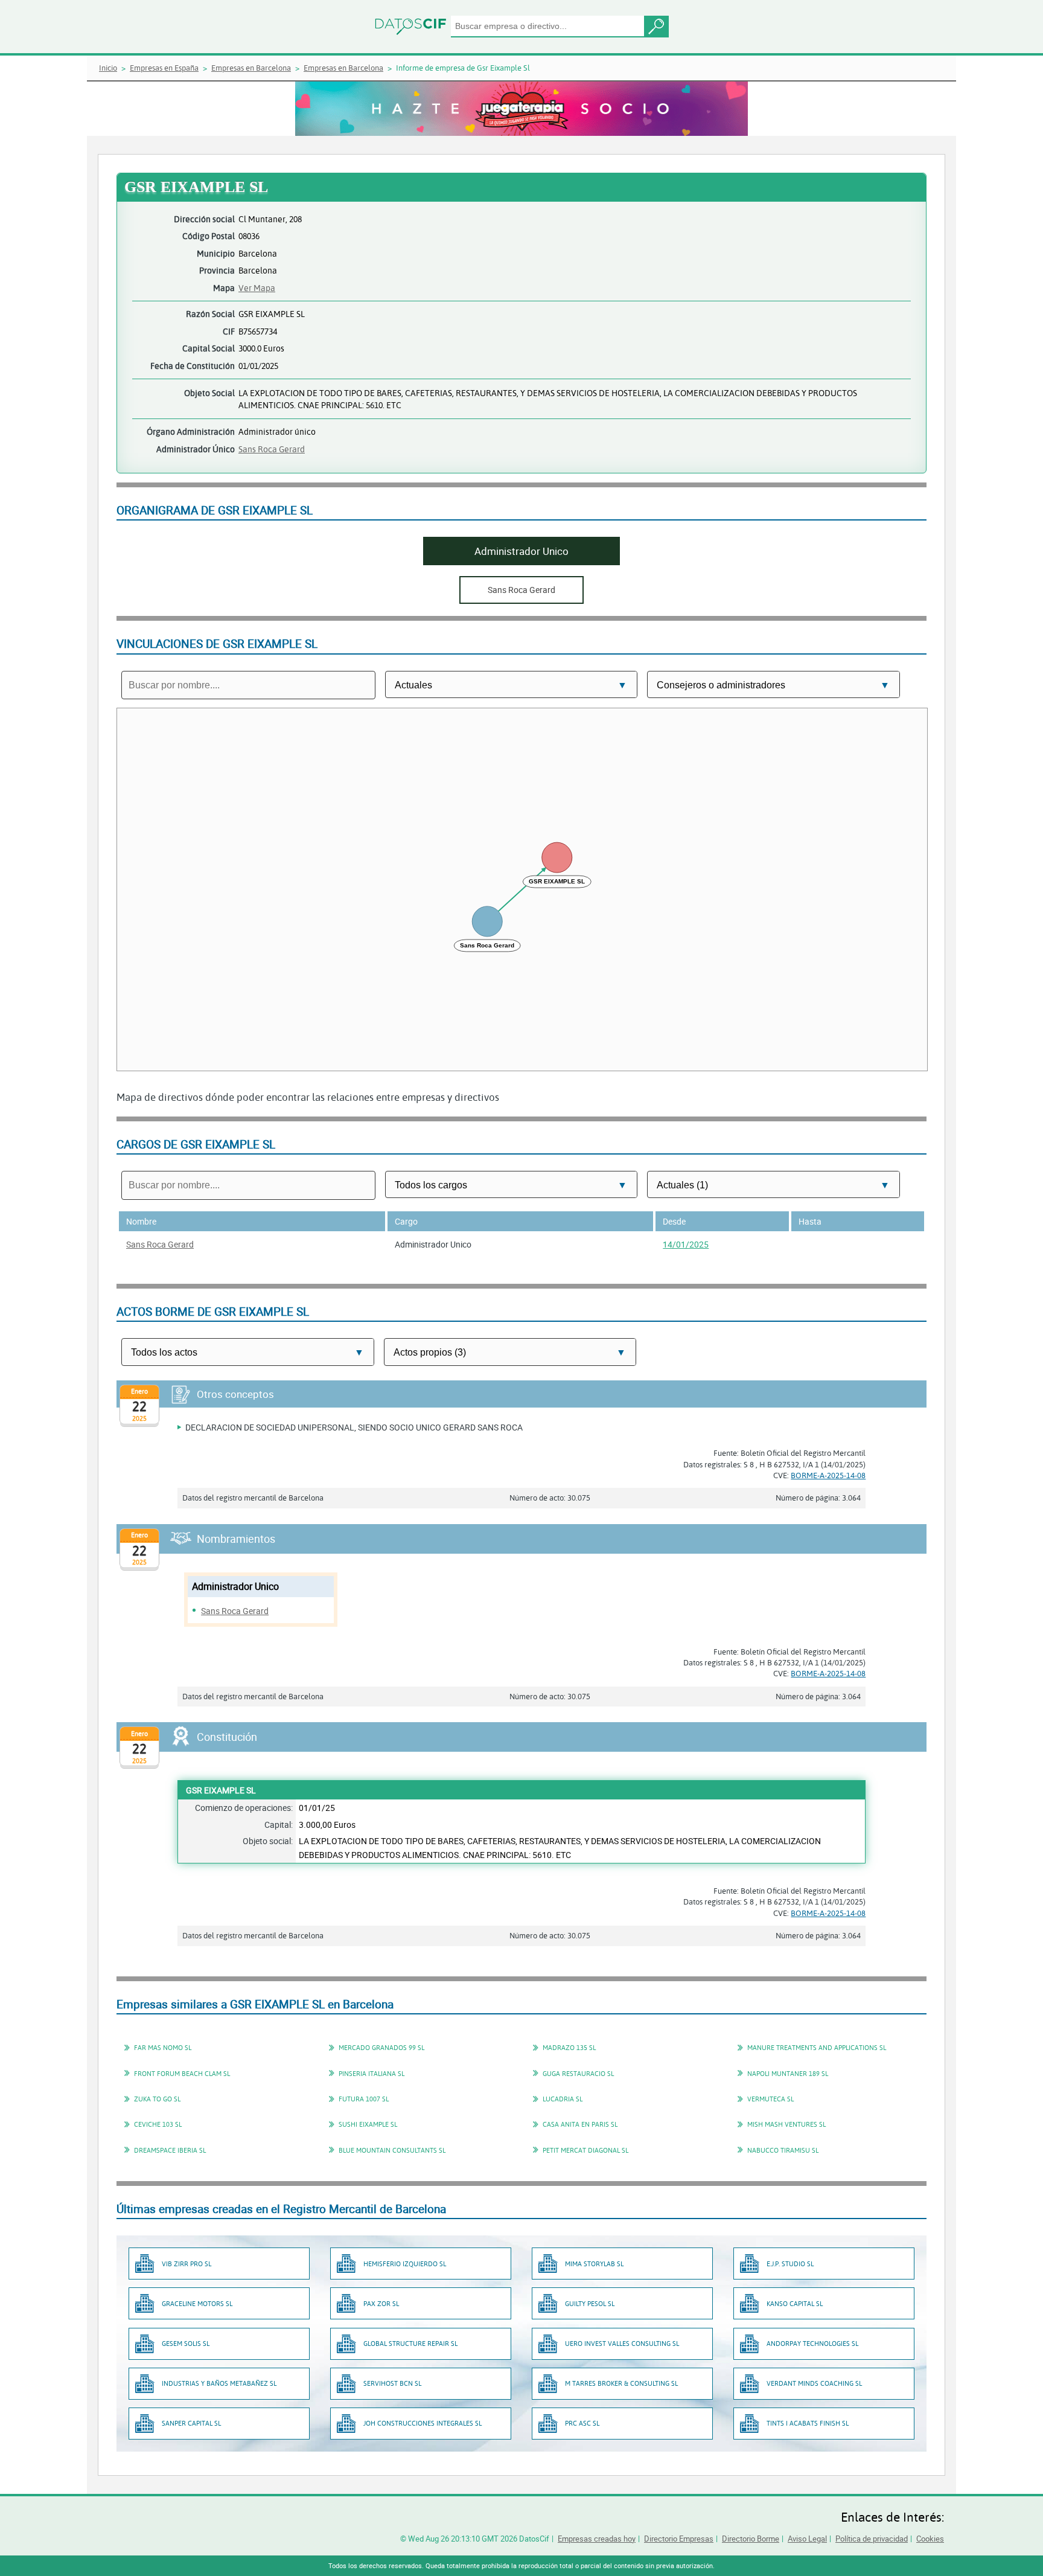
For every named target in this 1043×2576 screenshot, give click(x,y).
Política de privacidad (872, 2539)
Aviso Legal (807, 2539)
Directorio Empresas (679, 2539)
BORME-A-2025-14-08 (828, 1475)
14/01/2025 (686, 1244)
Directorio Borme (751, 2539)
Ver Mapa (257, 288)
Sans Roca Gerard (272, 449)
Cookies (930, 2539)
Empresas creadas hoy (597, 2539)
